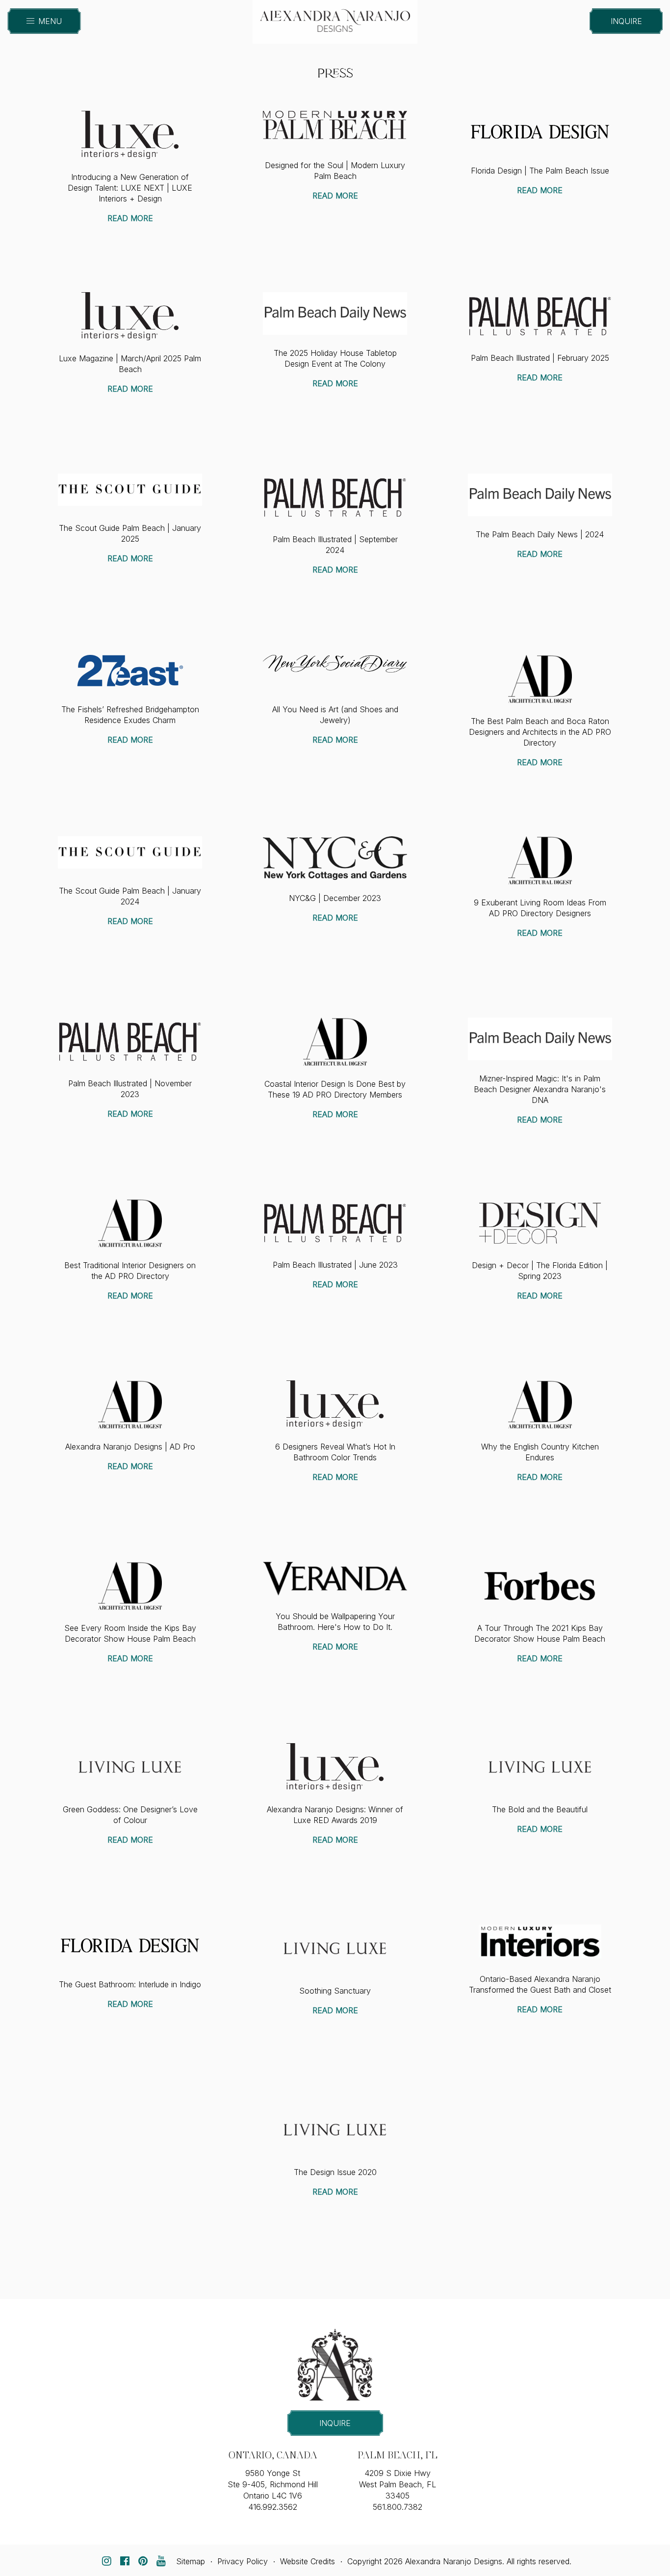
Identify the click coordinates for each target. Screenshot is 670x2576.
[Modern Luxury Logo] (540, 1941)
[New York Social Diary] (335, 663)
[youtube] (161, 2561)
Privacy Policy (243, 2561)
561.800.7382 (398, 2507)
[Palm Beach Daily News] (335, 313)
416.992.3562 (273, 2507)
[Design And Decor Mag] (540, 1222)
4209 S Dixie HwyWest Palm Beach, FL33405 (398, 2484)
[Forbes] (540, 1585)
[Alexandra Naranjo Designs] (335, 17)
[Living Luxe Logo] (130, 1766)
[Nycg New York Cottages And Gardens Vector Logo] (335, 857)
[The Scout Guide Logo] (130, 489)
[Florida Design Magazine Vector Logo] (540, 131)
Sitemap (191, 2561)
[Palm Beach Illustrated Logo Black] (540, 315)
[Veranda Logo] (335, 1578)
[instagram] (106, 2561)
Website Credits (308, 2561)
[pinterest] (143, 2561)
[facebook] (125, 2561)
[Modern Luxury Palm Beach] (335, 124)
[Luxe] (130, 134)
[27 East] (130, 671)
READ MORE (130, 218)
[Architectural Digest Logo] (540, 678)
